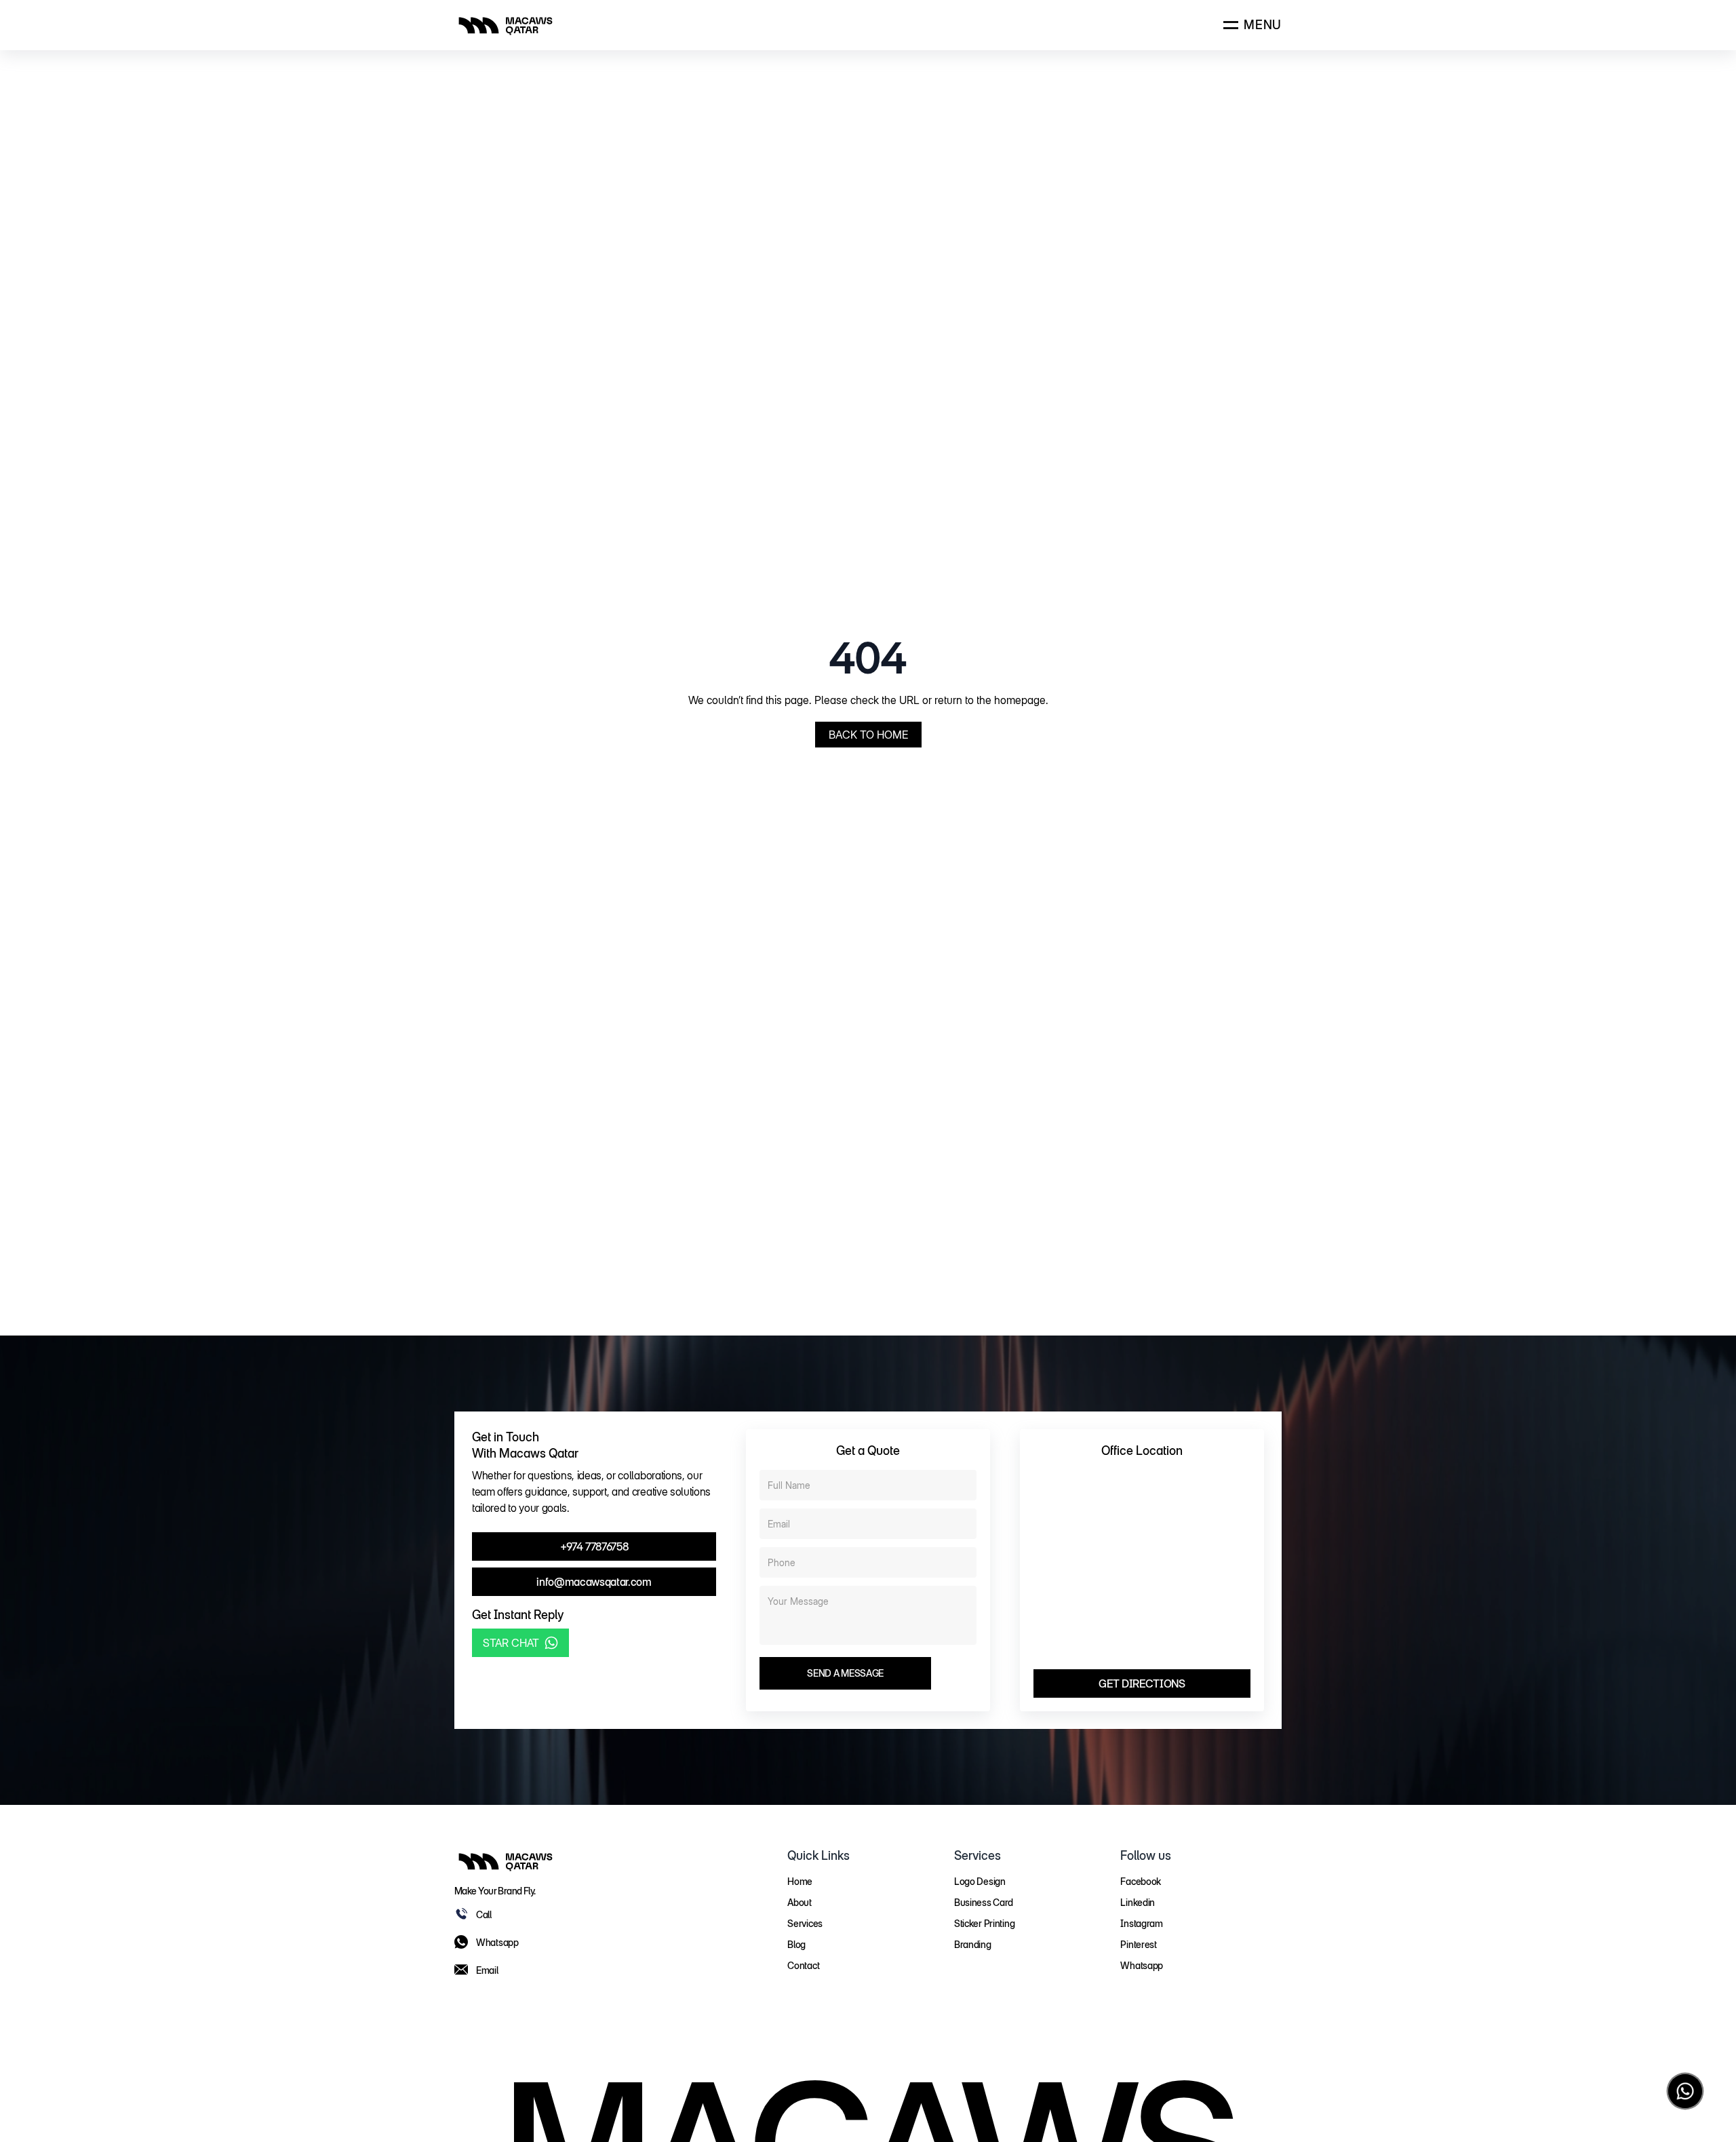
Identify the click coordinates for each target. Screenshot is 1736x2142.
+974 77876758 (594, 1546)
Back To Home (868, 735)
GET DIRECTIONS (1142, 1683)
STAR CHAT (511, 1643)
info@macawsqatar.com (594, 1582)
